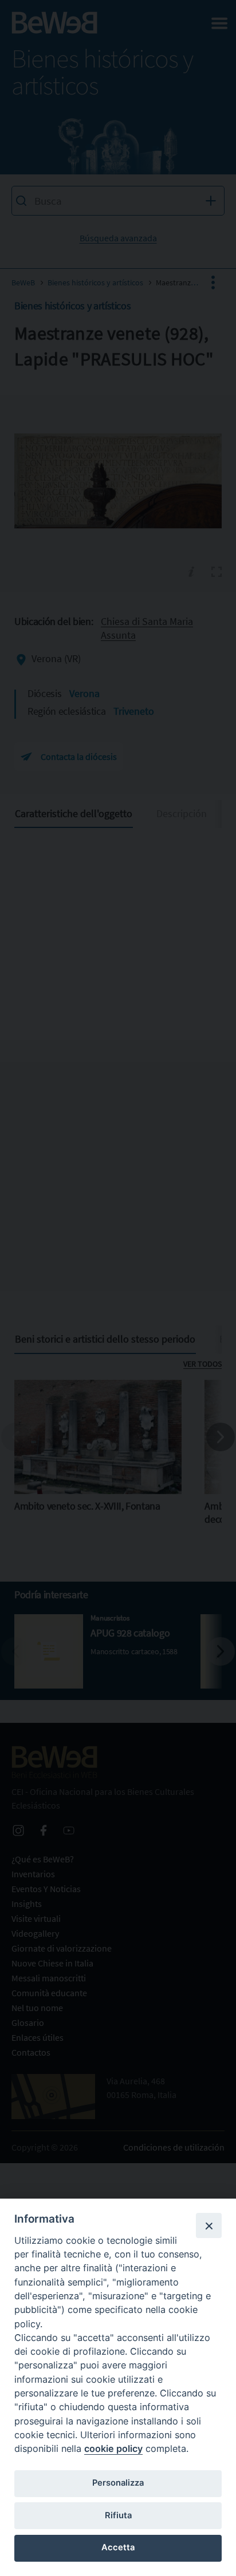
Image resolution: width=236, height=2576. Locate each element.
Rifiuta (118, 2515)
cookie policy (113, 2448)
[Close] (209, 2225)
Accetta (118, 2547)
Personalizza (118, 2483)
